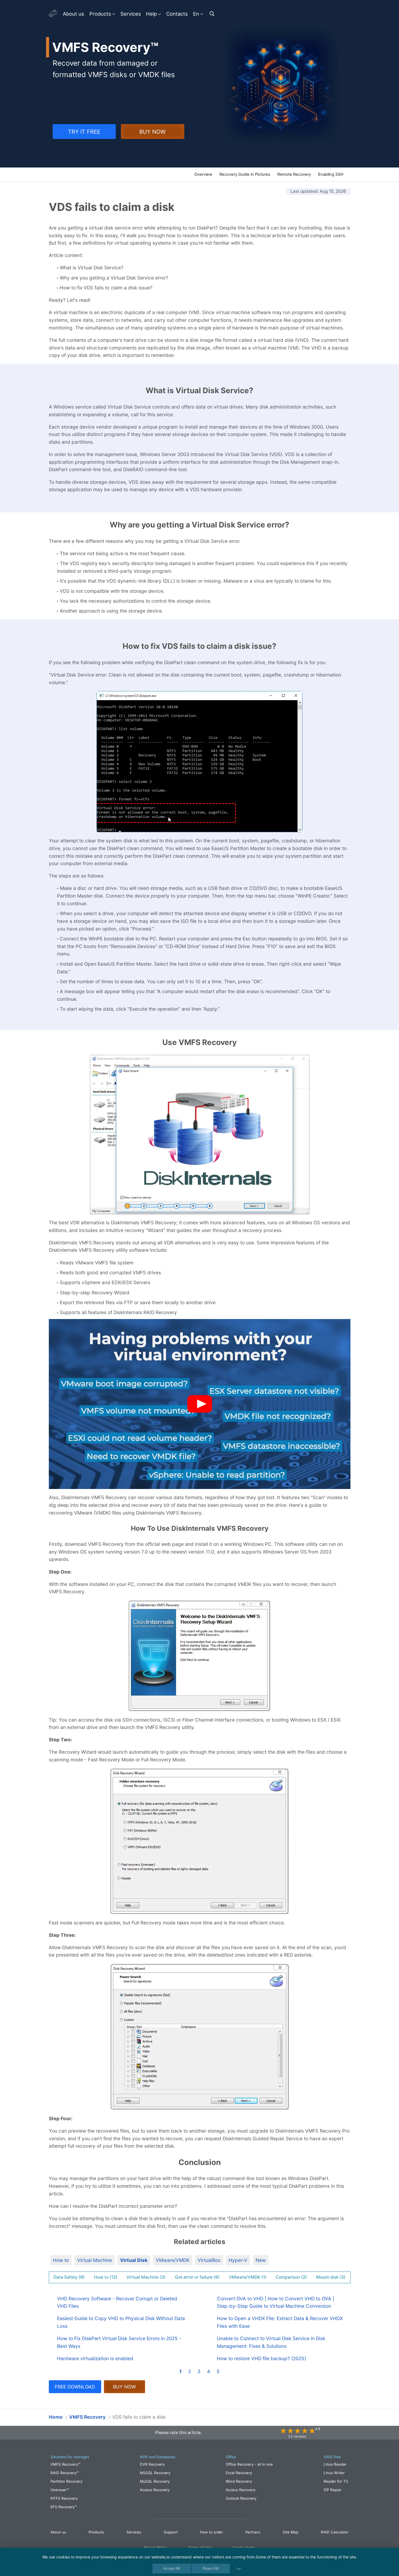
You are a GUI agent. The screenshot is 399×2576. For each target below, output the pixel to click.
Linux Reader (335, 2464)
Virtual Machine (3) (146, 2277)
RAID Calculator (335, 2532)
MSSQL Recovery (155, 2473)
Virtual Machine (94, 2260)
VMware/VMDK (173, 2260)
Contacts (177, 14)
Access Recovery (155, 2490)
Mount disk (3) (331, 2277)
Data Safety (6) (69, 2277)
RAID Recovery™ (65, 2473)
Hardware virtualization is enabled (95, 2358)
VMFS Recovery (72, 175)
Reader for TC (336, 2481)
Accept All (172, 2569)
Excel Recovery (239, 2473)
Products (100, 14)
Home (56, 2417)
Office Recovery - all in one (249, 2464)
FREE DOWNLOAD (75, 2387)
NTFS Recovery (64, 2498)
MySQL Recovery (155, 2481)
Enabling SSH (331, 174)
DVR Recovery (152, 2464)
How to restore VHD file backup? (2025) (261, 2358)
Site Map (291, 2532)
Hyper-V (238, 2260)
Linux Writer (334, 2473)
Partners (253, 2532)
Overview (203, 174)
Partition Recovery (66, 2481)
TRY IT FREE (84, 132)
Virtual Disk (134, 2260)
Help (151, 14)
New (261, 2260)
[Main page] (53, 14)
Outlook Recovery (241, 2498)
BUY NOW (152, 132)
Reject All (211, 2569)
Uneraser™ (60, 2490)
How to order (211, 2532)
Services (131, 14)
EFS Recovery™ (64, 2507)
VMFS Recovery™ (65, 2464)
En (196, 14)
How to (61, 2260)
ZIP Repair (333, 2490)
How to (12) (106, 2277)
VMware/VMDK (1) (248, 2277)
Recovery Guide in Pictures (245, 174)
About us (73, 14)
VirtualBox (209, 2260)
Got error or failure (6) (197, 2277)
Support (171, 2532)
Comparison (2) (291, 2277)
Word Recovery (239, 2481)
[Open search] (213, 14)
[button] (200, 1404)
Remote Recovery (294, 174)
